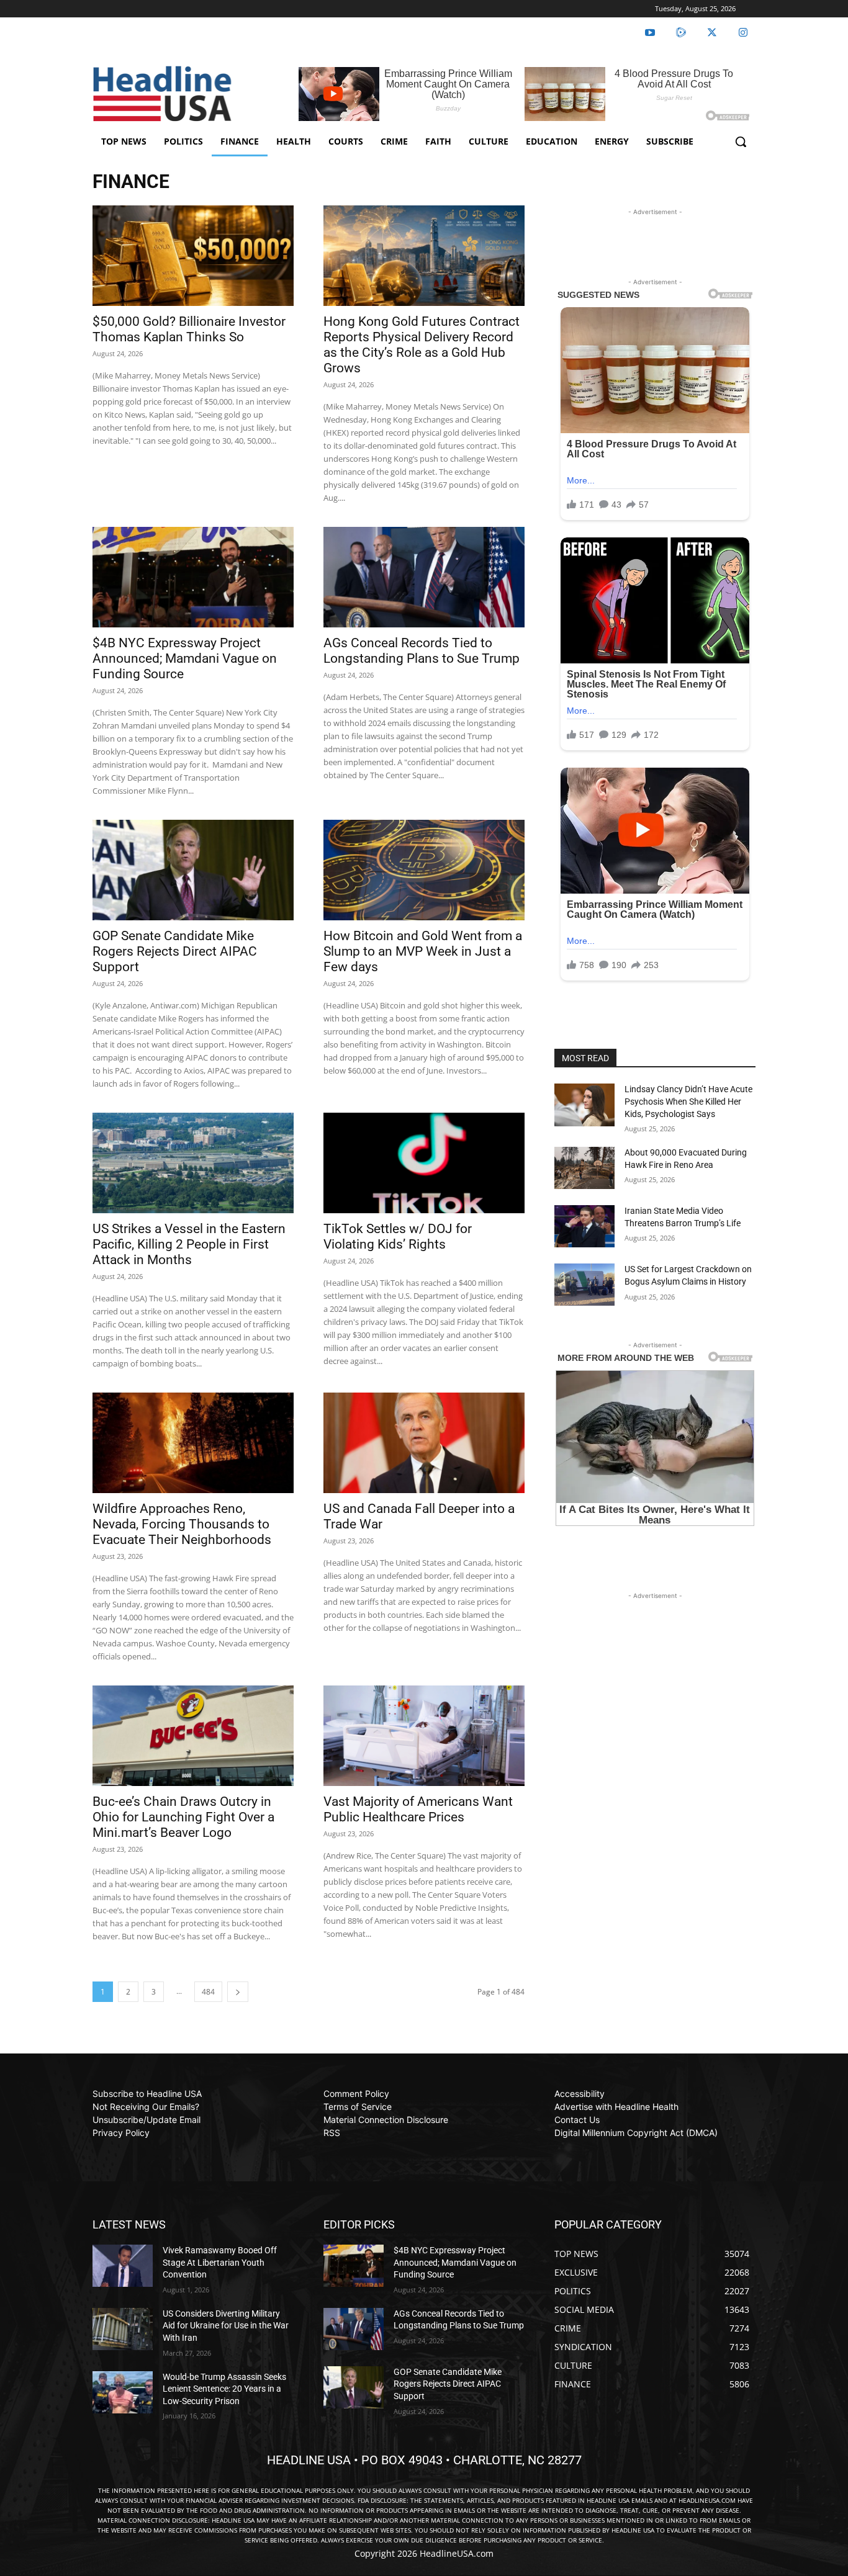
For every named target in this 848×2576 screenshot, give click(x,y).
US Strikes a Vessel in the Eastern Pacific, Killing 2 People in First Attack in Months (189, 1244)
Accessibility (580, 2094)
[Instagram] (743, 33)
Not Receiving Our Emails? (146, 2107)
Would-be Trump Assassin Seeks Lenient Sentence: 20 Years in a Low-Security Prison (224, 2389)
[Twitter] (712, 33)
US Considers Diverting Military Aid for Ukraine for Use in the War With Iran (226, 2326)
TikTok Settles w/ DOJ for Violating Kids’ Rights (398, 1236)
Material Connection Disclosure (386, 2120)
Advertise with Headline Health (616, 2107)
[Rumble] (681, 33)
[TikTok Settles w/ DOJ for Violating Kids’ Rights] (424, 1163)
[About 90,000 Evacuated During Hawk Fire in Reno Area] (584, 1168)
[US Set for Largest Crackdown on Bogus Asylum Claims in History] (584, 1285)
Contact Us (577, 2120)
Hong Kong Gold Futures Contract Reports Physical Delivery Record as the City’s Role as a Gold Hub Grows (422, 345)
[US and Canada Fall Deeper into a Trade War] (424, 1443)
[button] (741, 141)
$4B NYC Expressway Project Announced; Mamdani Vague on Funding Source (185, 658)
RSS (332, 2133)
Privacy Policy (121, 2133)
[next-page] (238, 1992)
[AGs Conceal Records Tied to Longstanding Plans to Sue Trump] (424, 577)
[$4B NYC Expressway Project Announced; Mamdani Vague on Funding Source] (193, 577)
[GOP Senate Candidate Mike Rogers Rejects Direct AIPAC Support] (193, 870)
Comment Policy (356, 2094)
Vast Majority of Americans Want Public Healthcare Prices (418, 1809)
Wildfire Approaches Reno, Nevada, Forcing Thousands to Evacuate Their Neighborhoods (182, 1524)
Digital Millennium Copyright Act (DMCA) (636, 2133)
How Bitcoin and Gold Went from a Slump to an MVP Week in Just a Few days (423, 951)
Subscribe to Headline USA (147, 2094)
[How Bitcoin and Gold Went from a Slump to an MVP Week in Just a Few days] (424, 870)
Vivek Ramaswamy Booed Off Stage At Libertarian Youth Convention (220, 2262)
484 (208, 1992)
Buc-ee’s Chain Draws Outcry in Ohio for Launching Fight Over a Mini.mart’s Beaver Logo (183, 1817)
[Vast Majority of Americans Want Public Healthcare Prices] (424, 1736)
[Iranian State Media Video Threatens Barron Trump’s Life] (584, 1226)
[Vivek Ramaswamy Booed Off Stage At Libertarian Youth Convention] (123, 2266)
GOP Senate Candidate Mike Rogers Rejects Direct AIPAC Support (175, 951)
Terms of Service (358, 2107)
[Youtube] (650, 33)
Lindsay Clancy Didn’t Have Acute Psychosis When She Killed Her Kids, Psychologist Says (688, 1101)
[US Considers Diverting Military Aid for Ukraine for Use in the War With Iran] (123, 2329)
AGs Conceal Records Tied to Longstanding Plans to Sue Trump (422, 651)
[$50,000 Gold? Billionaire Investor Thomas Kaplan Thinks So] (193, 256)
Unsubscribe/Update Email (147, 2120)
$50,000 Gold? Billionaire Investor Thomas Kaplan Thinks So (189, 329)
